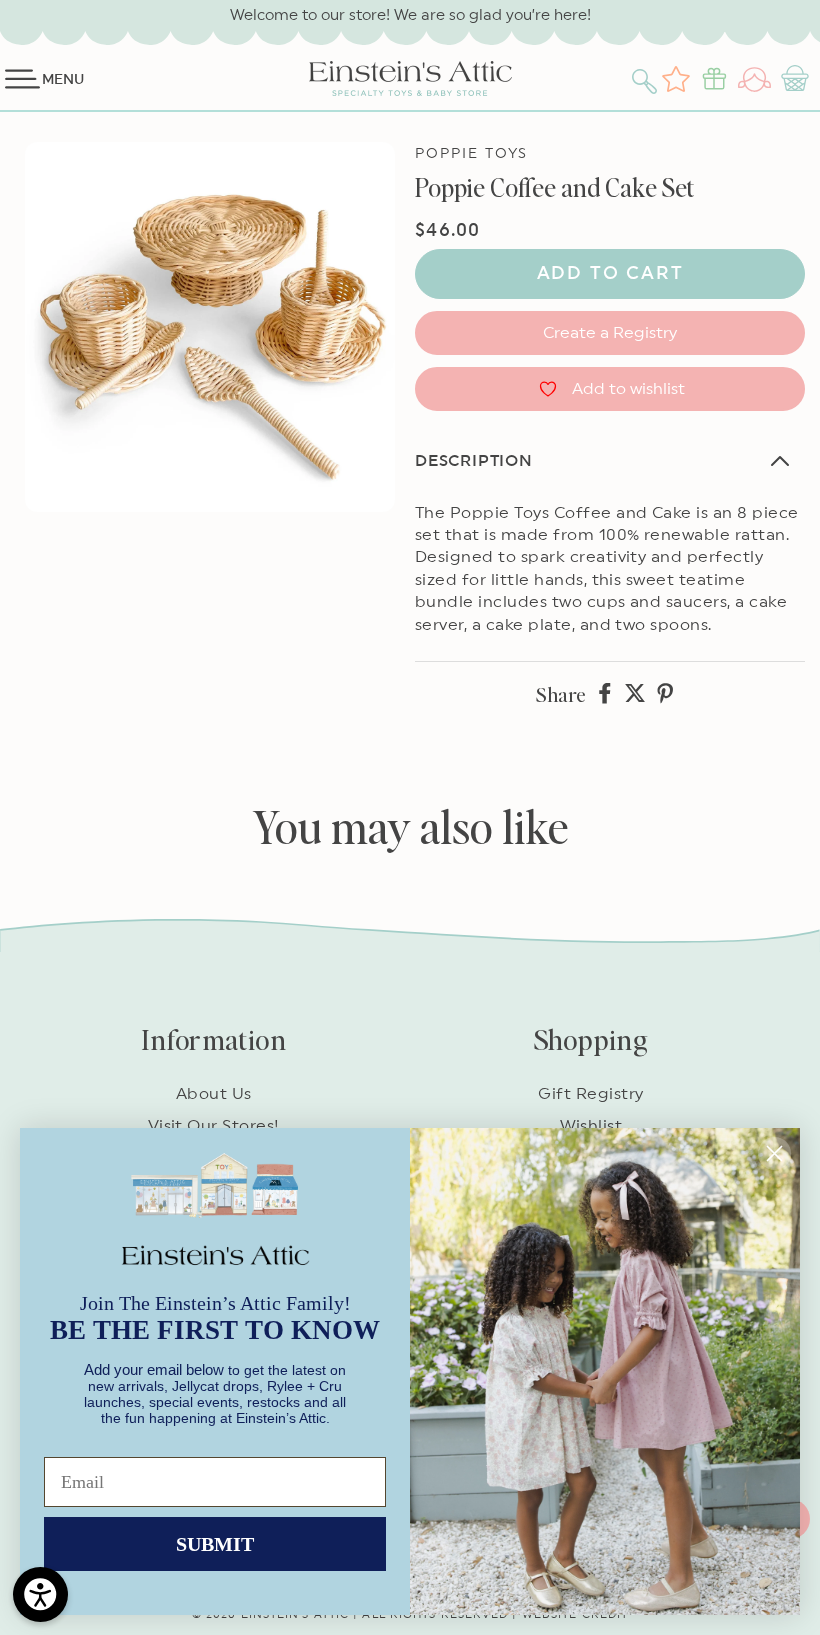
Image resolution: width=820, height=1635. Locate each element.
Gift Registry (590, 1094)
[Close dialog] (774, 1153)
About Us (214, 1094)
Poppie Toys (471, 154)
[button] (647, 79)
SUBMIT (215, 1544)
